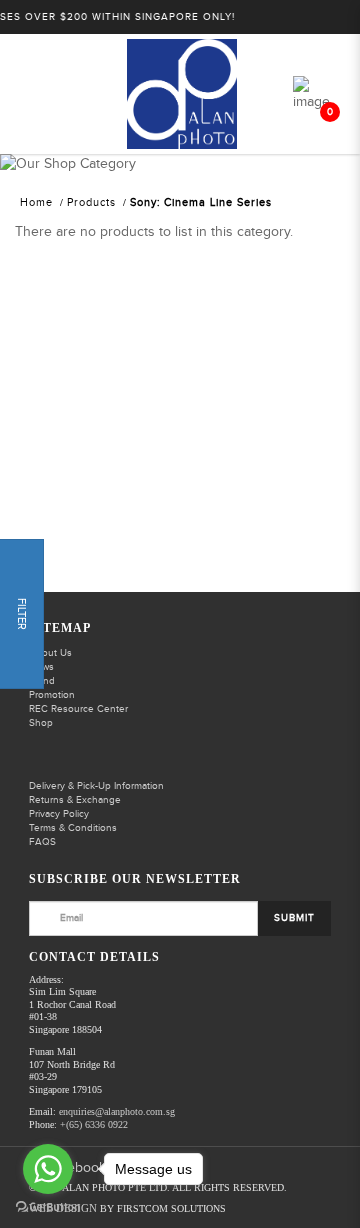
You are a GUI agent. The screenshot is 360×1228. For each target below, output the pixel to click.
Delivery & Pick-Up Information (96, 786)
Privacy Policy (59, 814)
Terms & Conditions (73, 828)
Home (36, 202)
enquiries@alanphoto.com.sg (117, 1111)
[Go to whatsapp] (48, 1169)
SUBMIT (294, 918)
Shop (41, 723)
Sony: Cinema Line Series (201, 202)
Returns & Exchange (75, 800)
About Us (50, 653)
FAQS (42, 842)
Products (91, 202)
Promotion (52, 695)
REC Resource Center (78, 709)
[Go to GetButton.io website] (48, 1207)
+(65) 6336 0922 (94, 1124)
